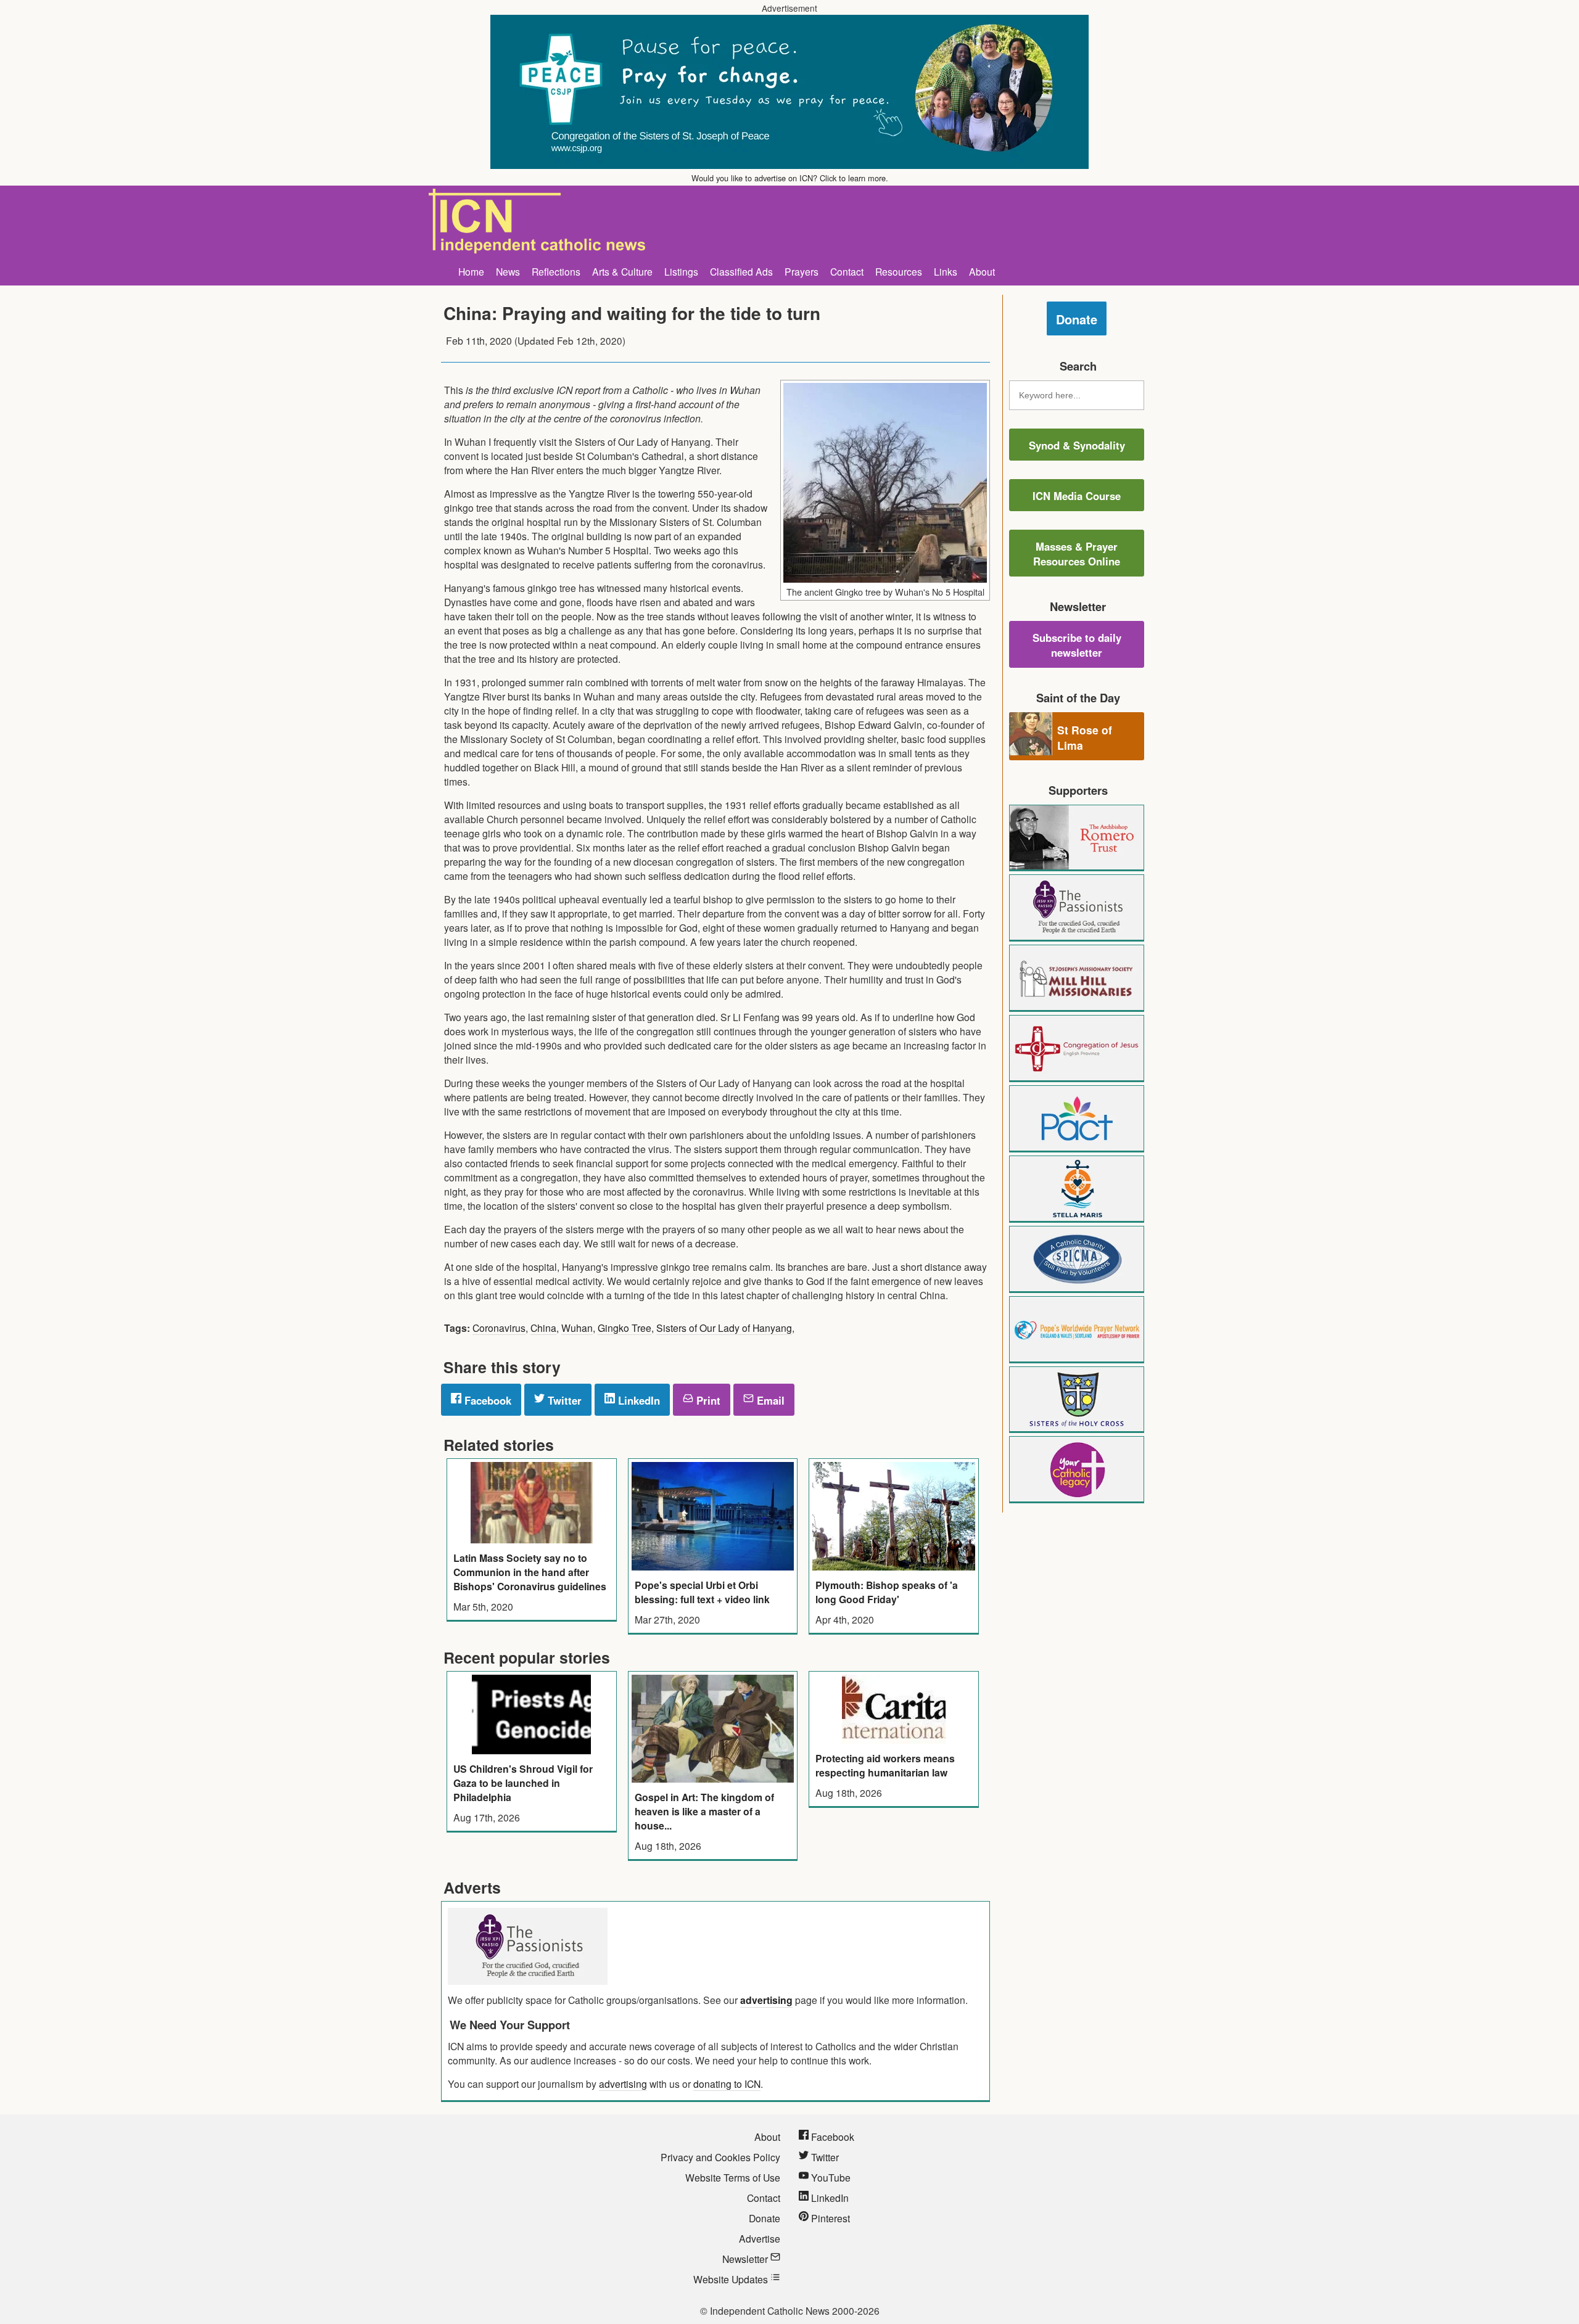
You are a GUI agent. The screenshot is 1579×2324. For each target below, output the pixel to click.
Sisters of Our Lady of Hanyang (724, 1328)
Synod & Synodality (1077, 445)
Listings (681, 271)
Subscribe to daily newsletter (1077, 645)
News (508, 271)
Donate (1077, 319)
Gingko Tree (625, 1328)
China (543, 1328)
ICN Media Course (1077, 496)
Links (946, 271)
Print (707, 1400)
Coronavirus (499, 1328)
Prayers (802, 271)
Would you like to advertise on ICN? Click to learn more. (790, 178)
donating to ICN (727, 2084)
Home (471, 271)
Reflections (556, 271)
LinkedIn (637, 1400)
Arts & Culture (622, 271)
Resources (899, 271)
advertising (766, 2000)
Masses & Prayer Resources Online (1077, 554)
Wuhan (577, 1328)
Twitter (563, 1400)
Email (769, 1400)
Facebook (486, 1400)
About (982, 271)
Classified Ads (741, 271)
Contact (847, 271)
